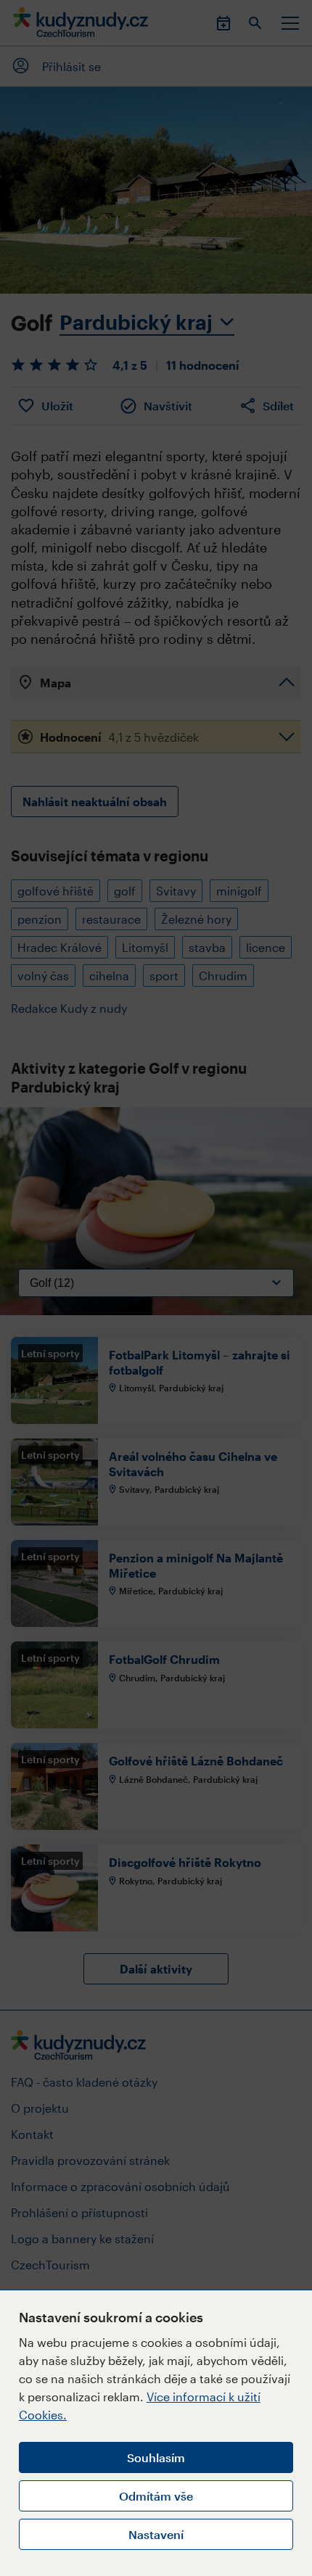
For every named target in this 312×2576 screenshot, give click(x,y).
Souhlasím (156, 2457)
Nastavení (156, 2534)
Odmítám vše (156, 2496)
